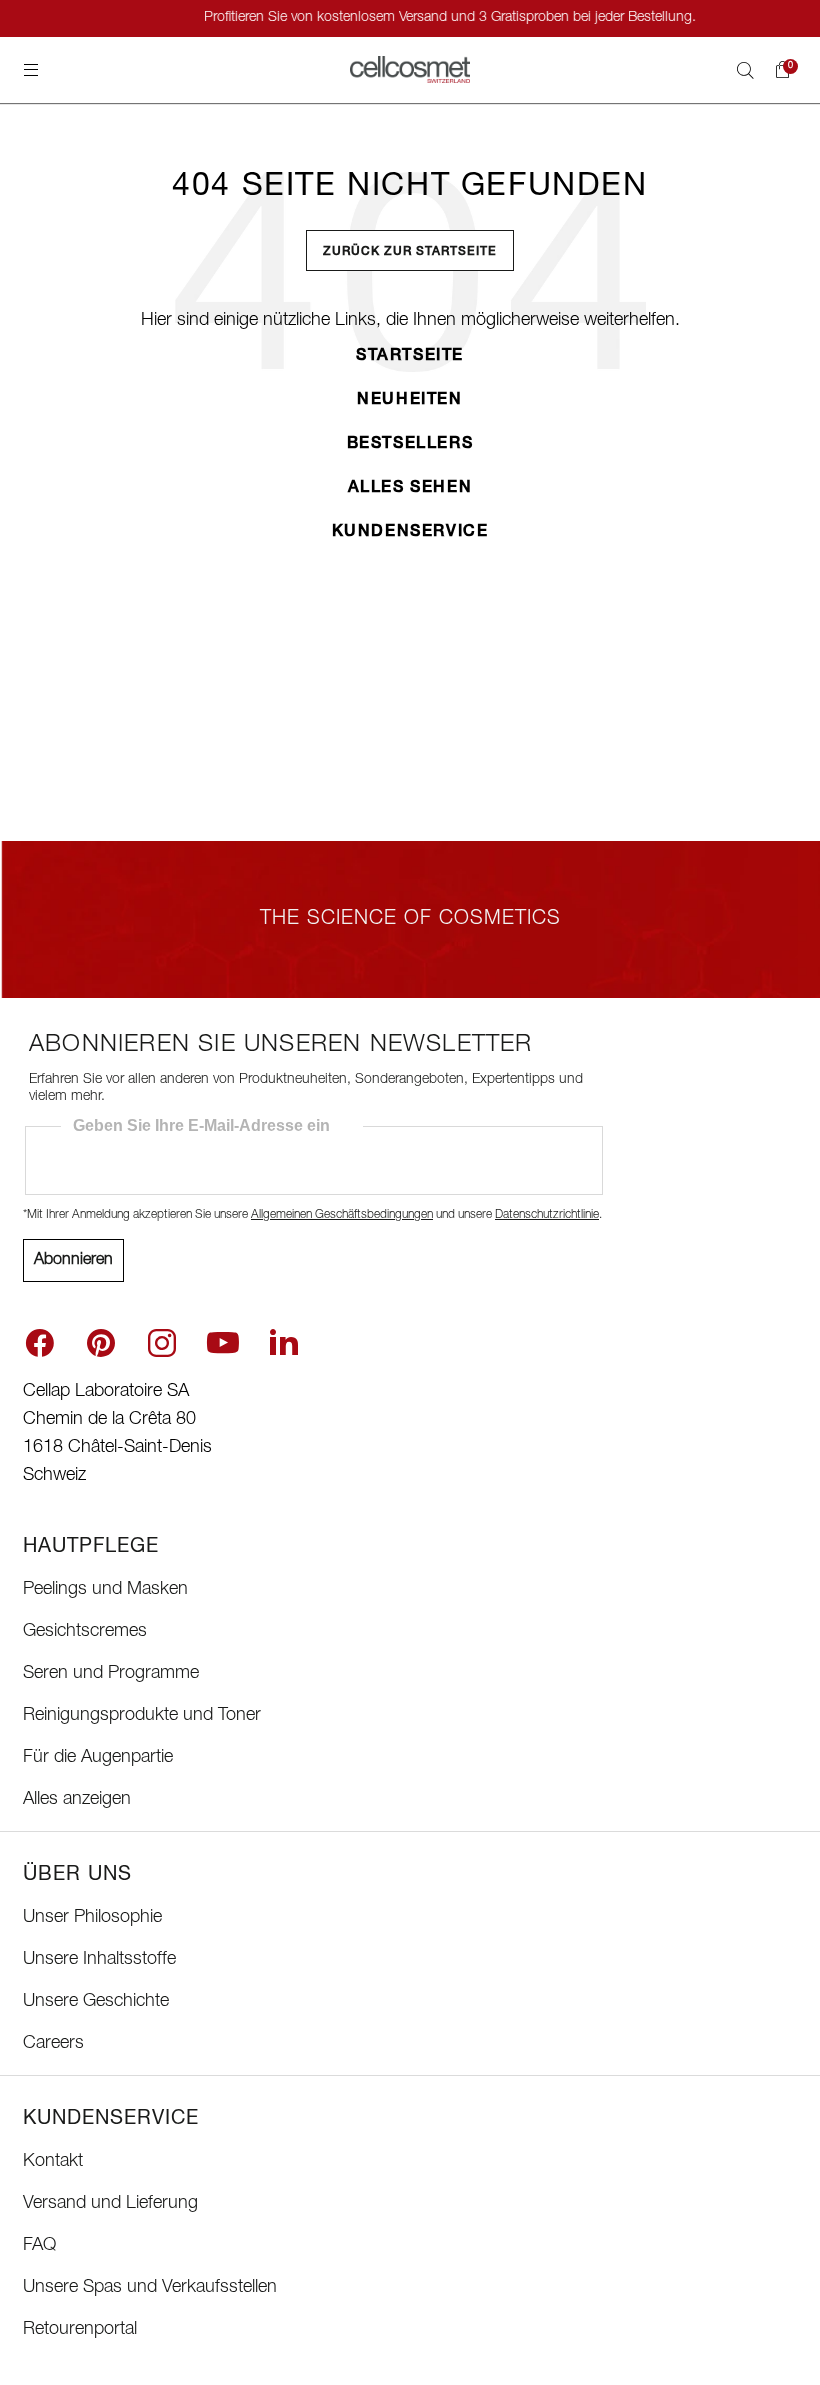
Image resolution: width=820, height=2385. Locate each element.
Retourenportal (80, 2330)
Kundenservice (410, 533)
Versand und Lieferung (110, 2204)
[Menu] (31, 70)
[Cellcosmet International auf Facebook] (39, 1343)
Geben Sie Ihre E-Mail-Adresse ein (201, 1125)
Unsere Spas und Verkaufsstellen (150, 2288)
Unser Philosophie (92, 1918)
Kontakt (53, 2162)
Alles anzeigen (77, 1800)
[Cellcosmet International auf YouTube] (223, 1343)
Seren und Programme (111, 1674)
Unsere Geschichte (96, 2002)
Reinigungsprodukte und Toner (142, 1716)
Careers (53, 2044)
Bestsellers (410, 445)
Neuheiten (409, 401)
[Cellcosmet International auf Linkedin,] (284, 1341)
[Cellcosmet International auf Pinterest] (101, 1343)
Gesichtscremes (85, 1632)
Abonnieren (73, 1261)
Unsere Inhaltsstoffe (99, 1960)
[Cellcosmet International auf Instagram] (162, 1343)
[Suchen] (745, 70)
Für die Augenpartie (98, 1758)
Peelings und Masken (105, 1590)
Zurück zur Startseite (409, 252)
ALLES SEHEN (410, 489)
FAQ (39, 2246)
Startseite (410, 357)
